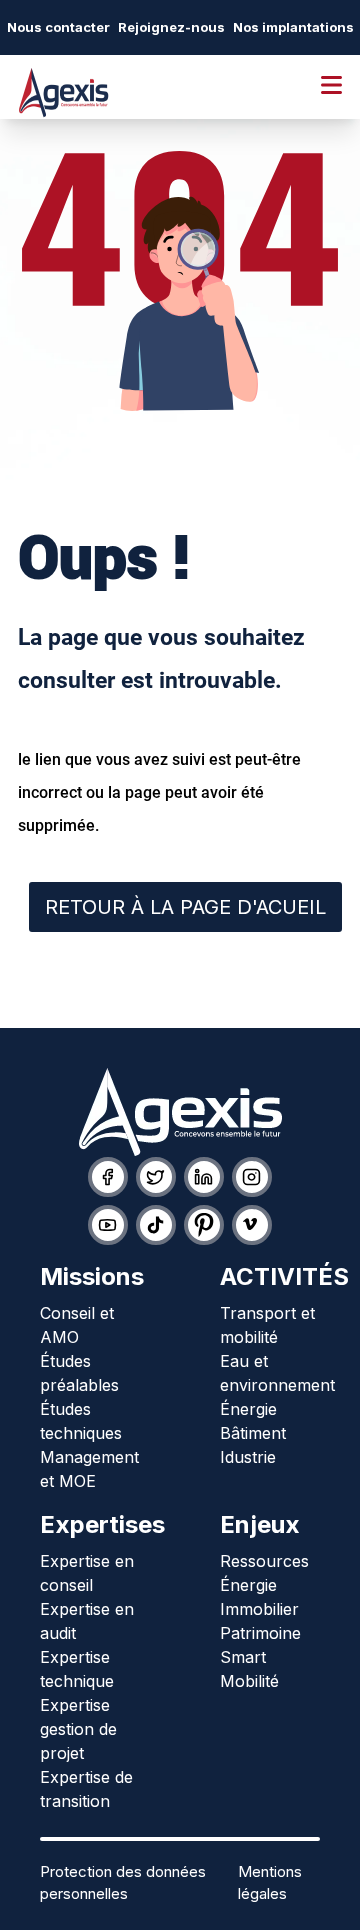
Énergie (248, 1409)
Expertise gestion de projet (78, 1729)
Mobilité (249, 1681)
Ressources (264, 1561)
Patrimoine (260, 1633)
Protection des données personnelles (123, 1883)
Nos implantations (293, 27)
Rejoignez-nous (171, 27)
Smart (243, 1657)
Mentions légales (270, 1883)
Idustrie (248, 1457)
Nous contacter (58, 27)
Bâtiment (253, 1433)
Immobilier (259, 1609)
